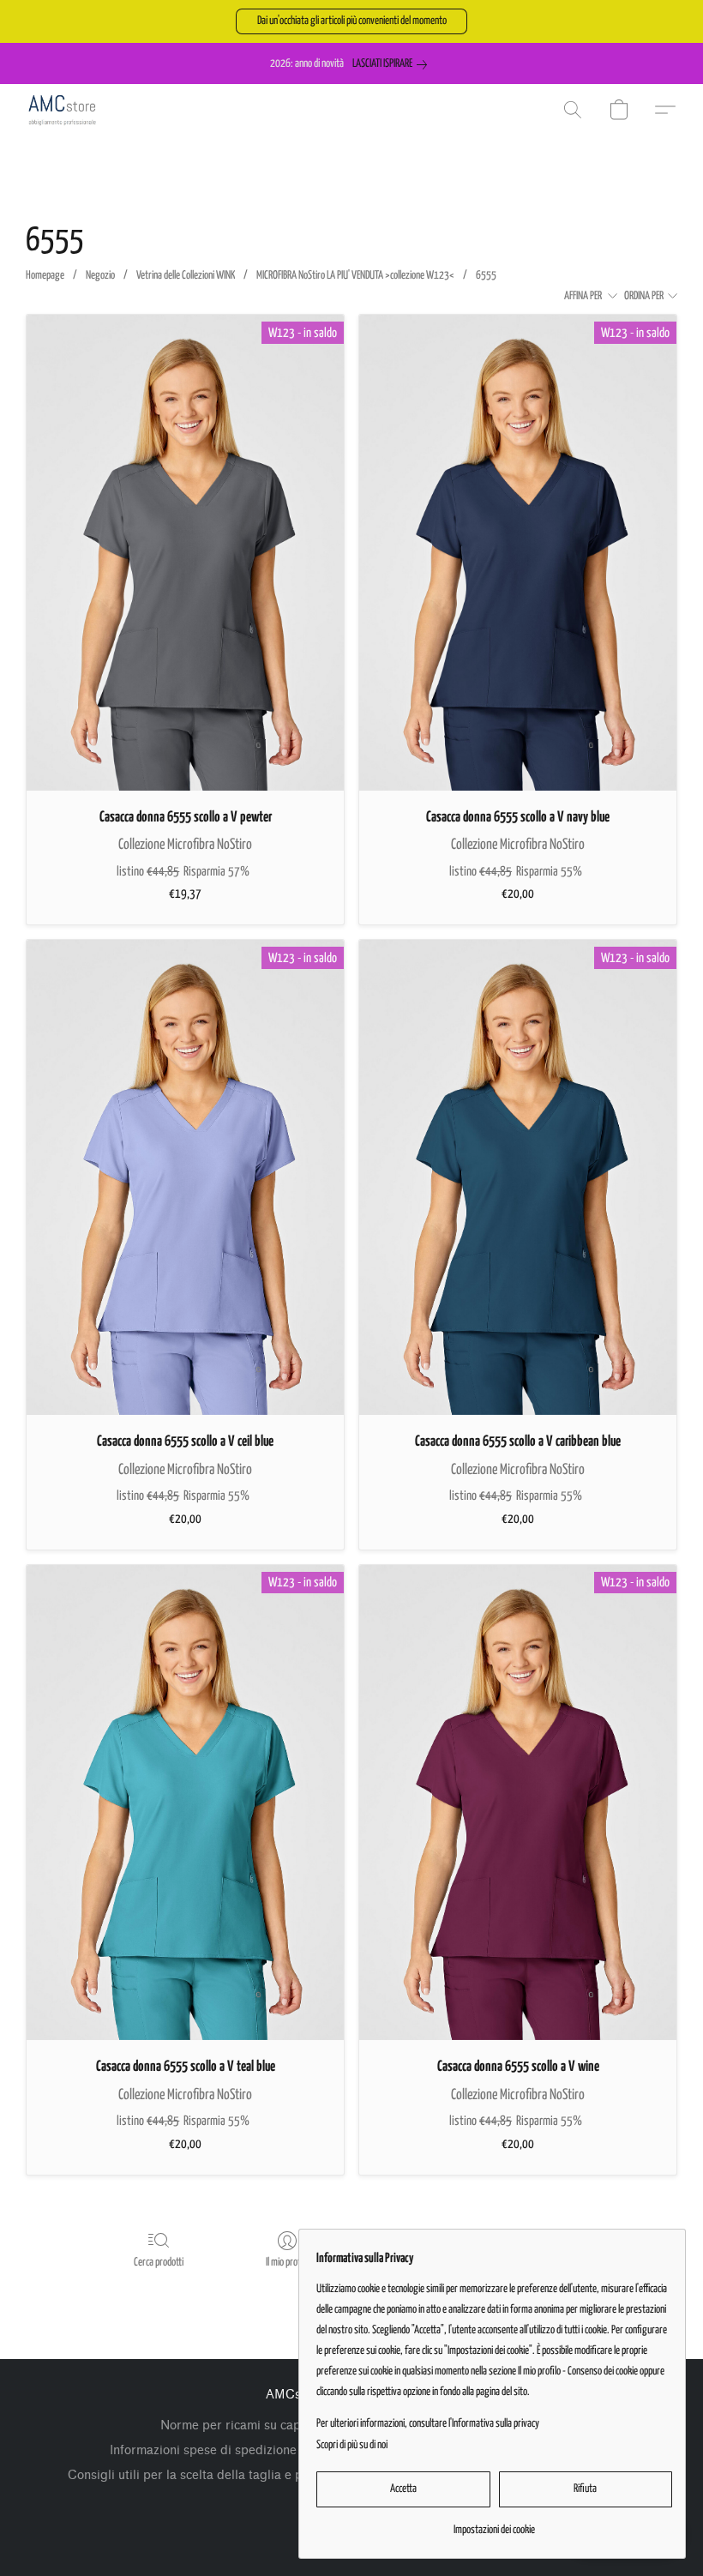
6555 (486, 276)
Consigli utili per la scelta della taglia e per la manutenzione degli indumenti (285, 2475)
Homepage (45, 276)
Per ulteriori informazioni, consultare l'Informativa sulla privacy (428, 2424)
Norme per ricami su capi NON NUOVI (271, 2426)
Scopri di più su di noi (352, 2445)
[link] (393, 64)
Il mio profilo (287, 2263)
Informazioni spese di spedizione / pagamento (242, 2450)
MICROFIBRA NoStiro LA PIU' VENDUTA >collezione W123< (355, 276)
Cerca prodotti (159, 2263)
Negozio (100, 276)
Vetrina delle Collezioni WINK (186, 276)
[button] (351, 21)
